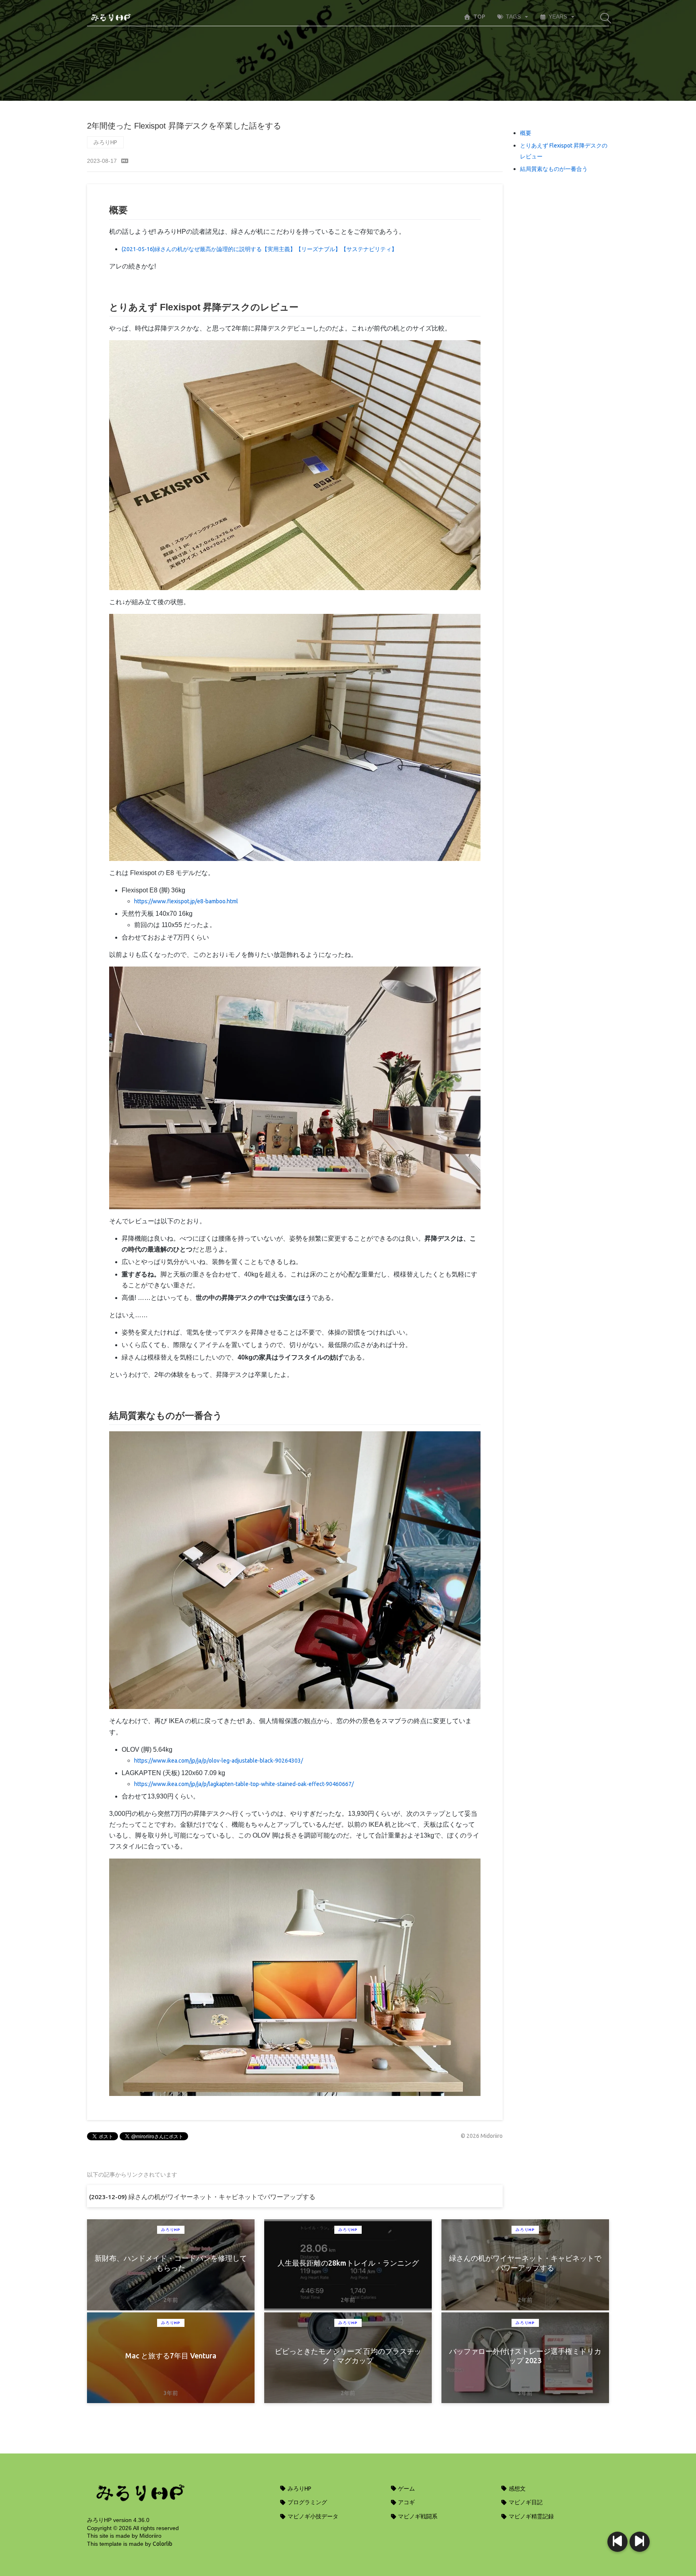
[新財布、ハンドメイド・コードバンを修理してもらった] (640, 2542)
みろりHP (105, 142)
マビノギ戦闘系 (417, 2516)
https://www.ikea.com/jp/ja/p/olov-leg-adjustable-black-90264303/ (219, 1761)
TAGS (513, 17)
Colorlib (163, 2544)
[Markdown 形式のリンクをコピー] (125, 161)
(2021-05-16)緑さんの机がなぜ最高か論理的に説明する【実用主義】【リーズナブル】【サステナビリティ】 (259, 249)
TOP (479, 17)
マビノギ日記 (525, 2502)
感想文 (517, 2489)
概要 (526, 133)
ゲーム (406, 2489)
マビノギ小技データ (312, 2516)
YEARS (558, 17)
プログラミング (307, 2502)
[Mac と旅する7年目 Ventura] (617, 2542)
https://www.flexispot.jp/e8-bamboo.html (186, 901)
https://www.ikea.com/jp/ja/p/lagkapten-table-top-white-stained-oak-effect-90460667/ (244, 1784)
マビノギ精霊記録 (531, 2516)
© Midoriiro (482, 2136)
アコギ (406, 2502)
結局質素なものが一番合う (554, 169)
